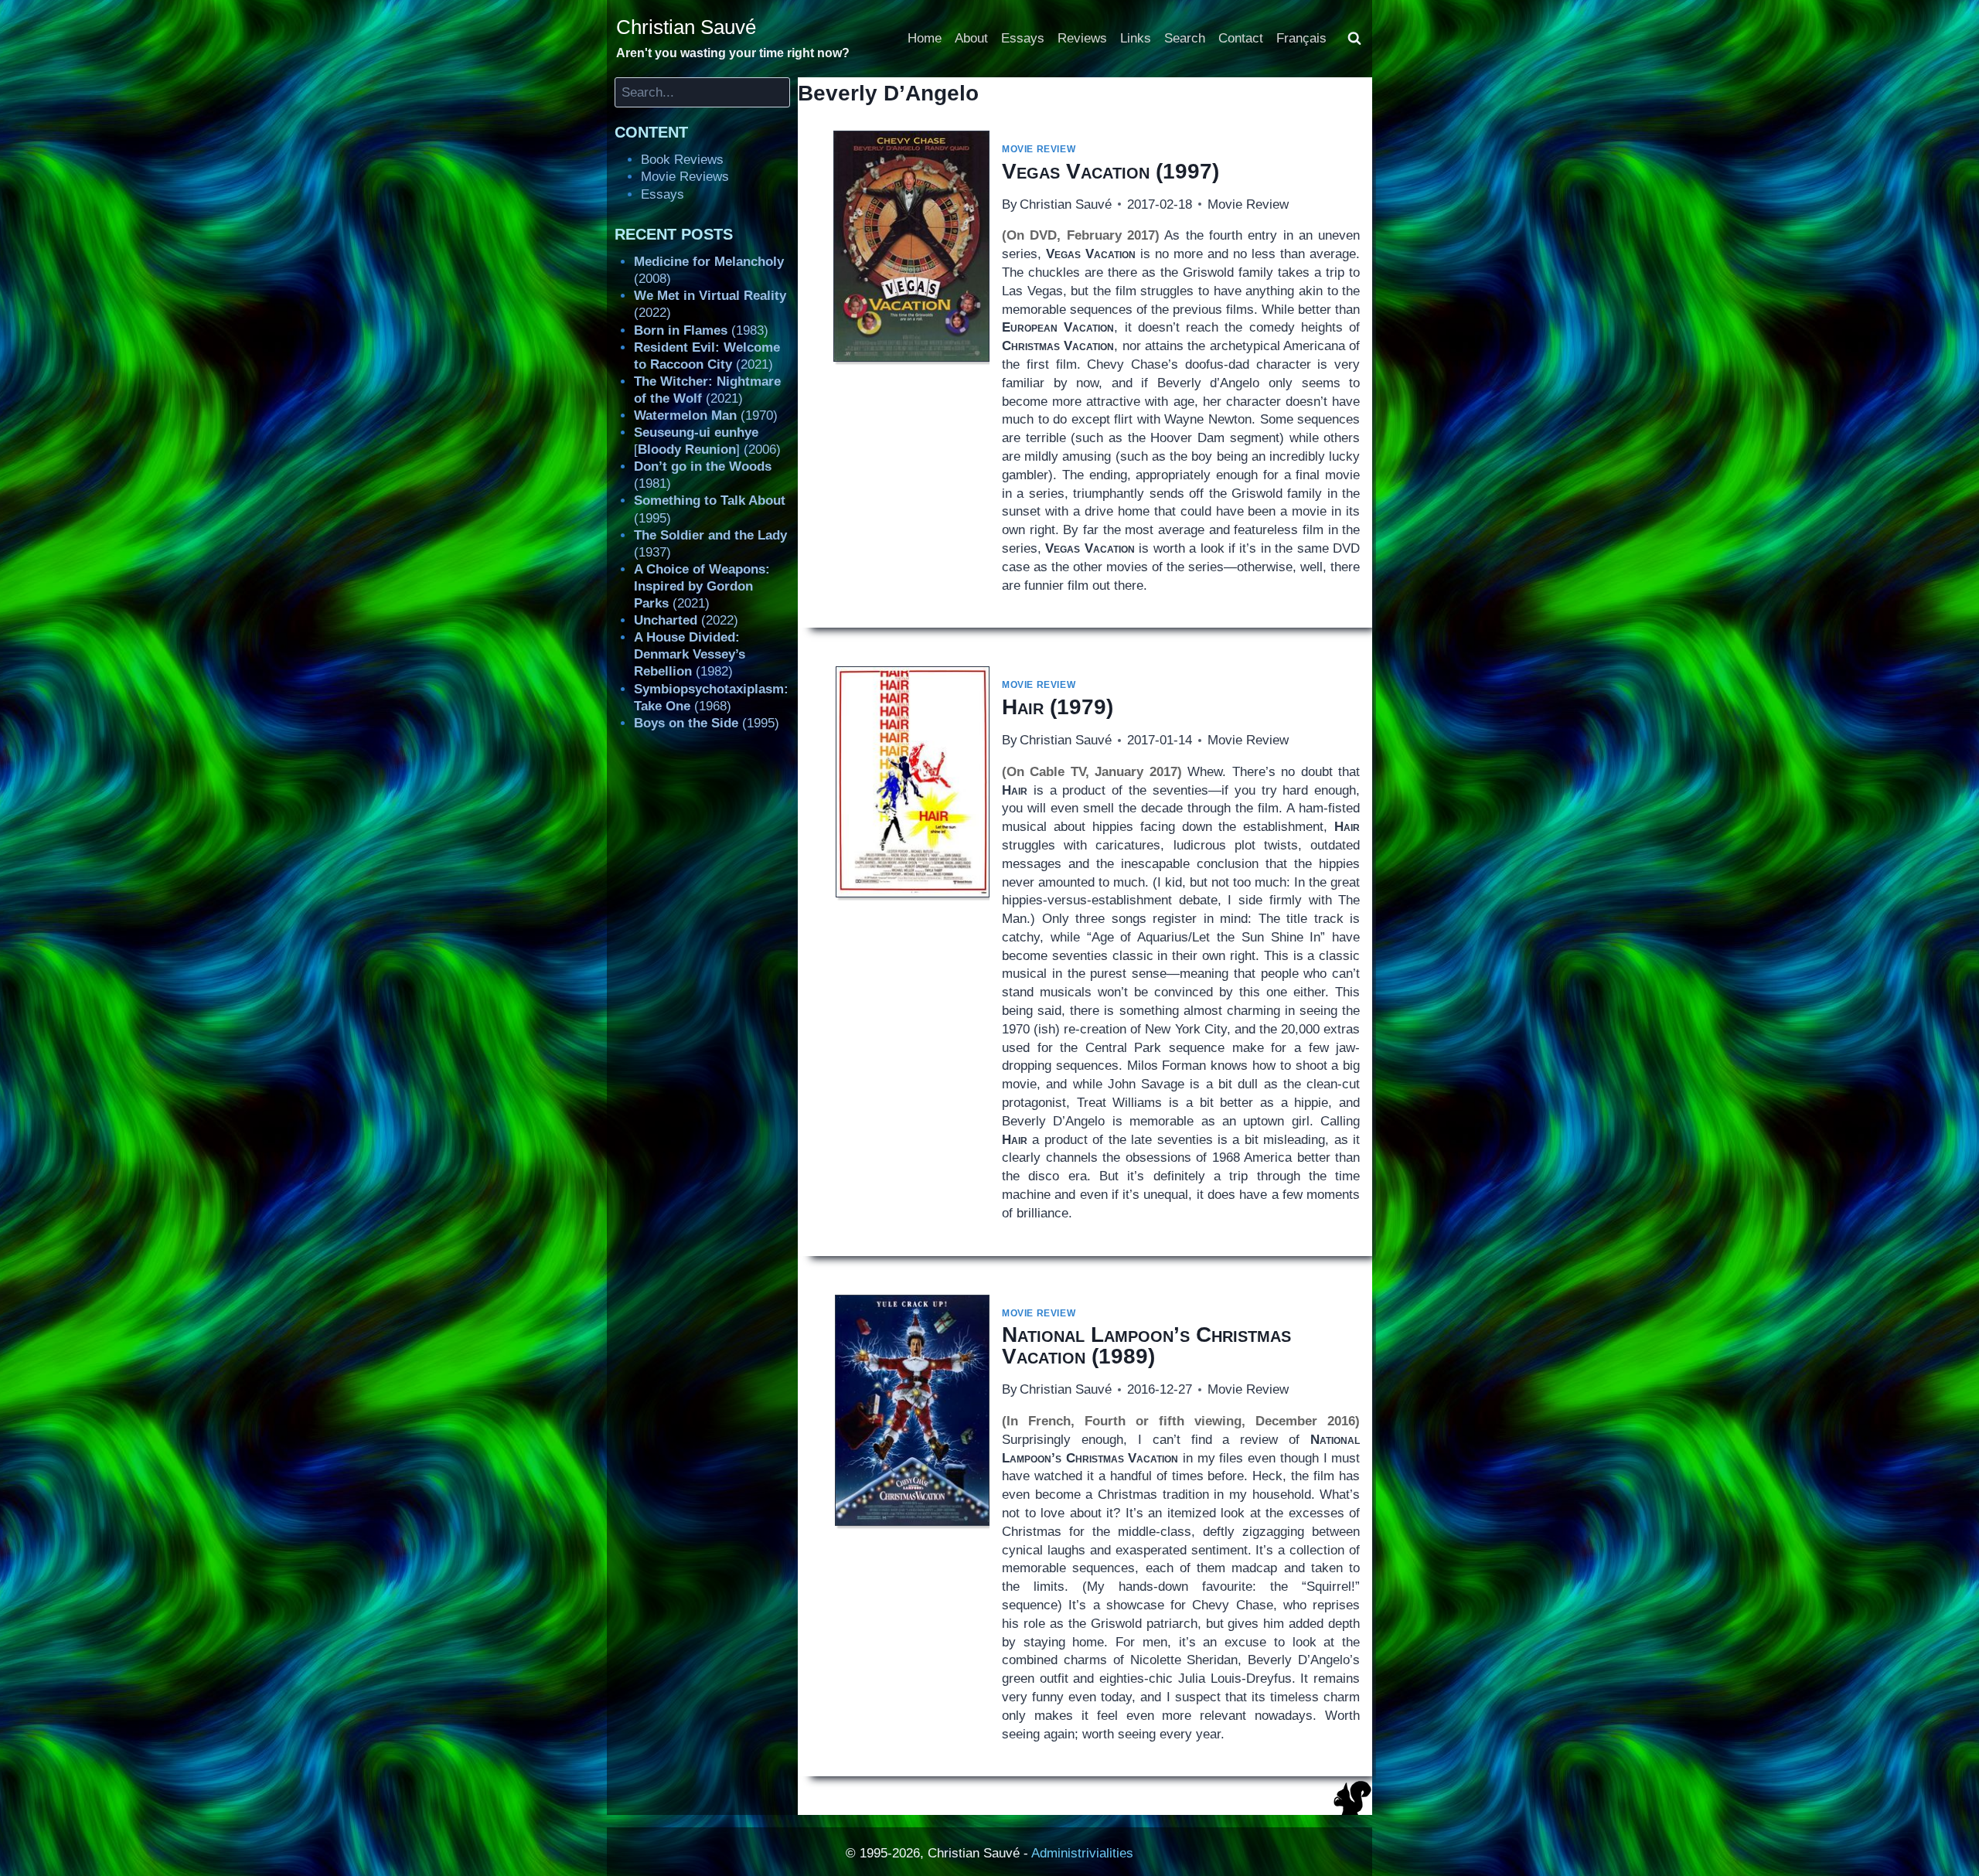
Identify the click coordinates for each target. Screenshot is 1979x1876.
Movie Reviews (685, 177)
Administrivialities (1082, 1853)
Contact (1241, 38)
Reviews (1082, 38)
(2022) (686, 620)
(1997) (1110, 171)
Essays (1023, 38)
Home (925, 38)
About (971, 38)
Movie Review (1039, 149)
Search (1185, 38)
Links (1136, 38)
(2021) (702, 586)
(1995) (707, 723)
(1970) (706, 415)
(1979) (1058, 707)
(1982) (690, 654)
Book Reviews (682, 160)
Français (1301, 38)
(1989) (1146, 1345)
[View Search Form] (1354, 39)
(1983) (701, 330)
